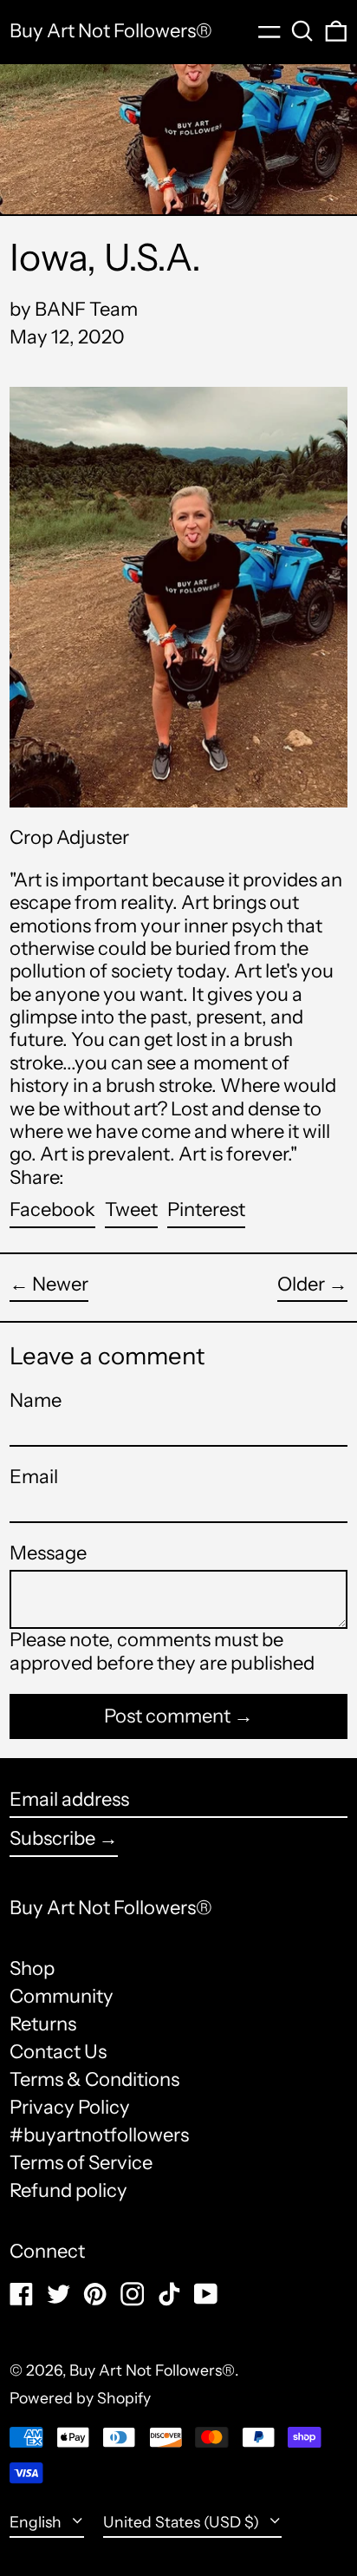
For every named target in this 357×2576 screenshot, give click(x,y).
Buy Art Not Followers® (111, 31)
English (37, 2522)
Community (62, 1996)
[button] (302, 31)
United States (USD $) (183, 2522)
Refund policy (68, 2190)
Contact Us (58, 2052)
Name (36, 1401)
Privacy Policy (70, 2107)
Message (48, 1553)
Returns (43, 2024)
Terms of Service (81, 2163)
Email (34, 1477)
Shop (32, 1968)
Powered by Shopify (80, 2398)
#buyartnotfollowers (99, 2135)
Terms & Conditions (94, 2079)
